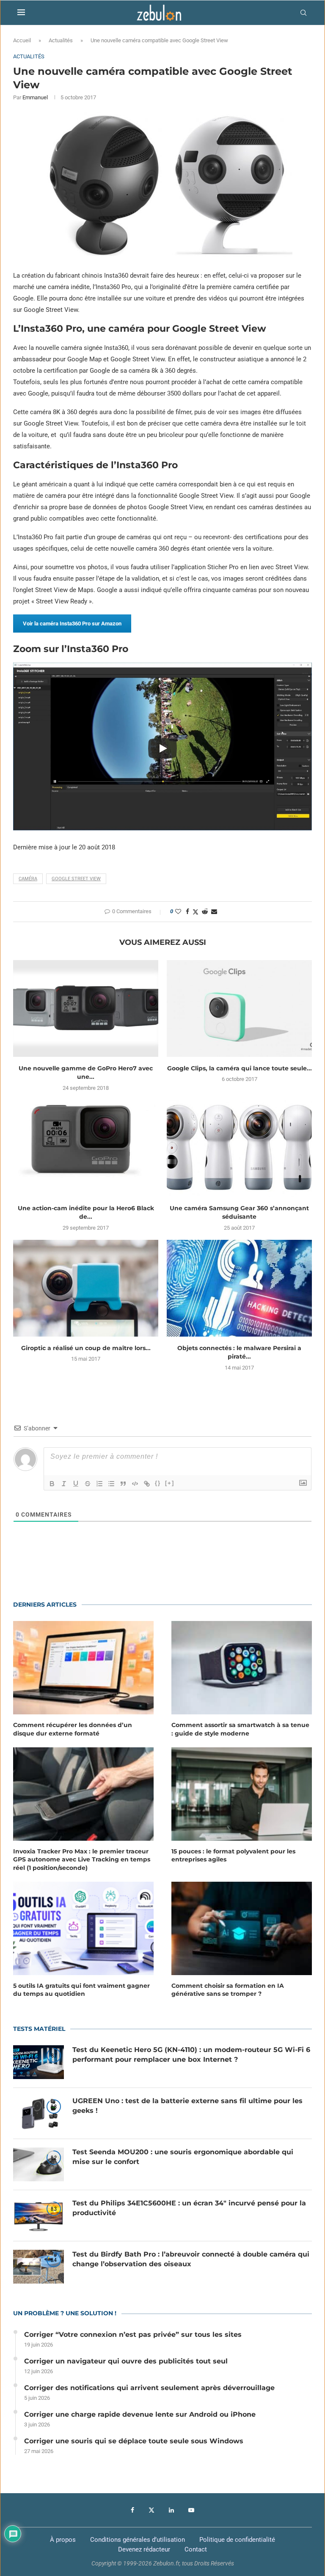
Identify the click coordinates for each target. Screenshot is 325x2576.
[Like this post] (178, 911)
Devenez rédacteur (144, 2549)
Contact (196, 2549)
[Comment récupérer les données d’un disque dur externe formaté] (83, 1668)
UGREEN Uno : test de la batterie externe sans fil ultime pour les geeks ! (187, 2105)
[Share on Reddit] (205, 911)
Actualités (61, 40)
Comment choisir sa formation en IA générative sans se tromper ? (228, 1990)
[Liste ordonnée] (99, 1484)
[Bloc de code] (135, 1484)
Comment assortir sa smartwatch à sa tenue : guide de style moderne (240, 1729)
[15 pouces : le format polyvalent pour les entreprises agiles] (242, 1794)
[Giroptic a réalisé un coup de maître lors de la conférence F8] (86, 1288)
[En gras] (52, 1484)
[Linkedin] (171, 2510)
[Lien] (147, 1484)
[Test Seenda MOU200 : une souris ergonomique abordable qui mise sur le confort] (39, 2164)
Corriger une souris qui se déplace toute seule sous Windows (134, 2441)
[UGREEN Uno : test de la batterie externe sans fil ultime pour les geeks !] (39, 2113)
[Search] (303, 13)
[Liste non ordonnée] (111, 1484)
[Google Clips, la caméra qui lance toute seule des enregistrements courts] (239, 1008)
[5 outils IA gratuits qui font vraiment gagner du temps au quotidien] (83, 1928)
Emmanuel (35, 97)
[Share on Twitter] (196, 912)
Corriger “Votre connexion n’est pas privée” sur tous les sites (133, 2334)
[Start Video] (162, 749)
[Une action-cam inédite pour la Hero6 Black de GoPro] (86, 1148)
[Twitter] (151, 2510)
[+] (170, 1483)
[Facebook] (132, 2510)
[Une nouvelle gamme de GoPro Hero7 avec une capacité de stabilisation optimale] (86, 1008)
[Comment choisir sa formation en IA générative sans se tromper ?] (242, 1928)
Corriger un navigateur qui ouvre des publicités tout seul (126, 2361)
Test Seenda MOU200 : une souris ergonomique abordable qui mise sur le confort (183, 2157)
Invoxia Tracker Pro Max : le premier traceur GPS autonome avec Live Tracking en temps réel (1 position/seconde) (82, 1860)
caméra (28, 879)
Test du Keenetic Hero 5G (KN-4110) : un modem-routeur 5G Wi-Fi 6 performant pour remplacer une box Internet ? (191, 2054)
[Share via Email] (214, 911)
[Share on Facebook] (187, 911)
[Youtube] (191, 2510)
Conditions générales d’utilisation (138, 2540)
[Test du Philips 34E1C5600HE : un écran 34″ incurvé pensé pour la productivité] (39, 2216)
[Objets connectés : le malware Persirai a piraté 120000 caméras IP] (239, 1288)
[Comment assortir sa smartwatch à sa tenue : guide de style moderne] (242, 1668)
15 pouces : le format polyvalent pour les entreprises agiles (233, 1856)
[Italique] (64, 1484)
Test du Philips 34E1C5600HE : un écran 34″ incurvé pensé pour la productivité (189, 2208)
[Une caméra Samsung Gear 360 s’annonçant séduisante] (239, 1148)
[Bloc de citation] (123, 1484)
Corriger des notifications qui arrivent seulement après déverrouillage (149, 2388)
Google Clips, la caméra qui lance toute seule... (240, 1068)
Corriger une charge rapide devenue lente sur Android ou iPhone (140, 2414)
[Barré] (88, 1484)
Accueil (22, 40)
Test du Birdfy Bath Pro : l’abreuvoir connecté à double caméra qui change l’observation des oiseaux (191, 2259)
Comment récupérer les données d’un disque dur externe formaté (73, 1729)
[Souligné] (76, 1484)
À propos (63, 2540)
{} (158, 1483)
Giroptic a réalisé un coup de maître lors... (86, 1348)
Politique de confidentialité (237, 2540)
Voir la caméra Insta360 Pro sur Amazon (72, 624)
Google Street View (76, 879)
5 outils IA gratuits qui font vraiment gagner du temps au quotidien (81, 1990)
